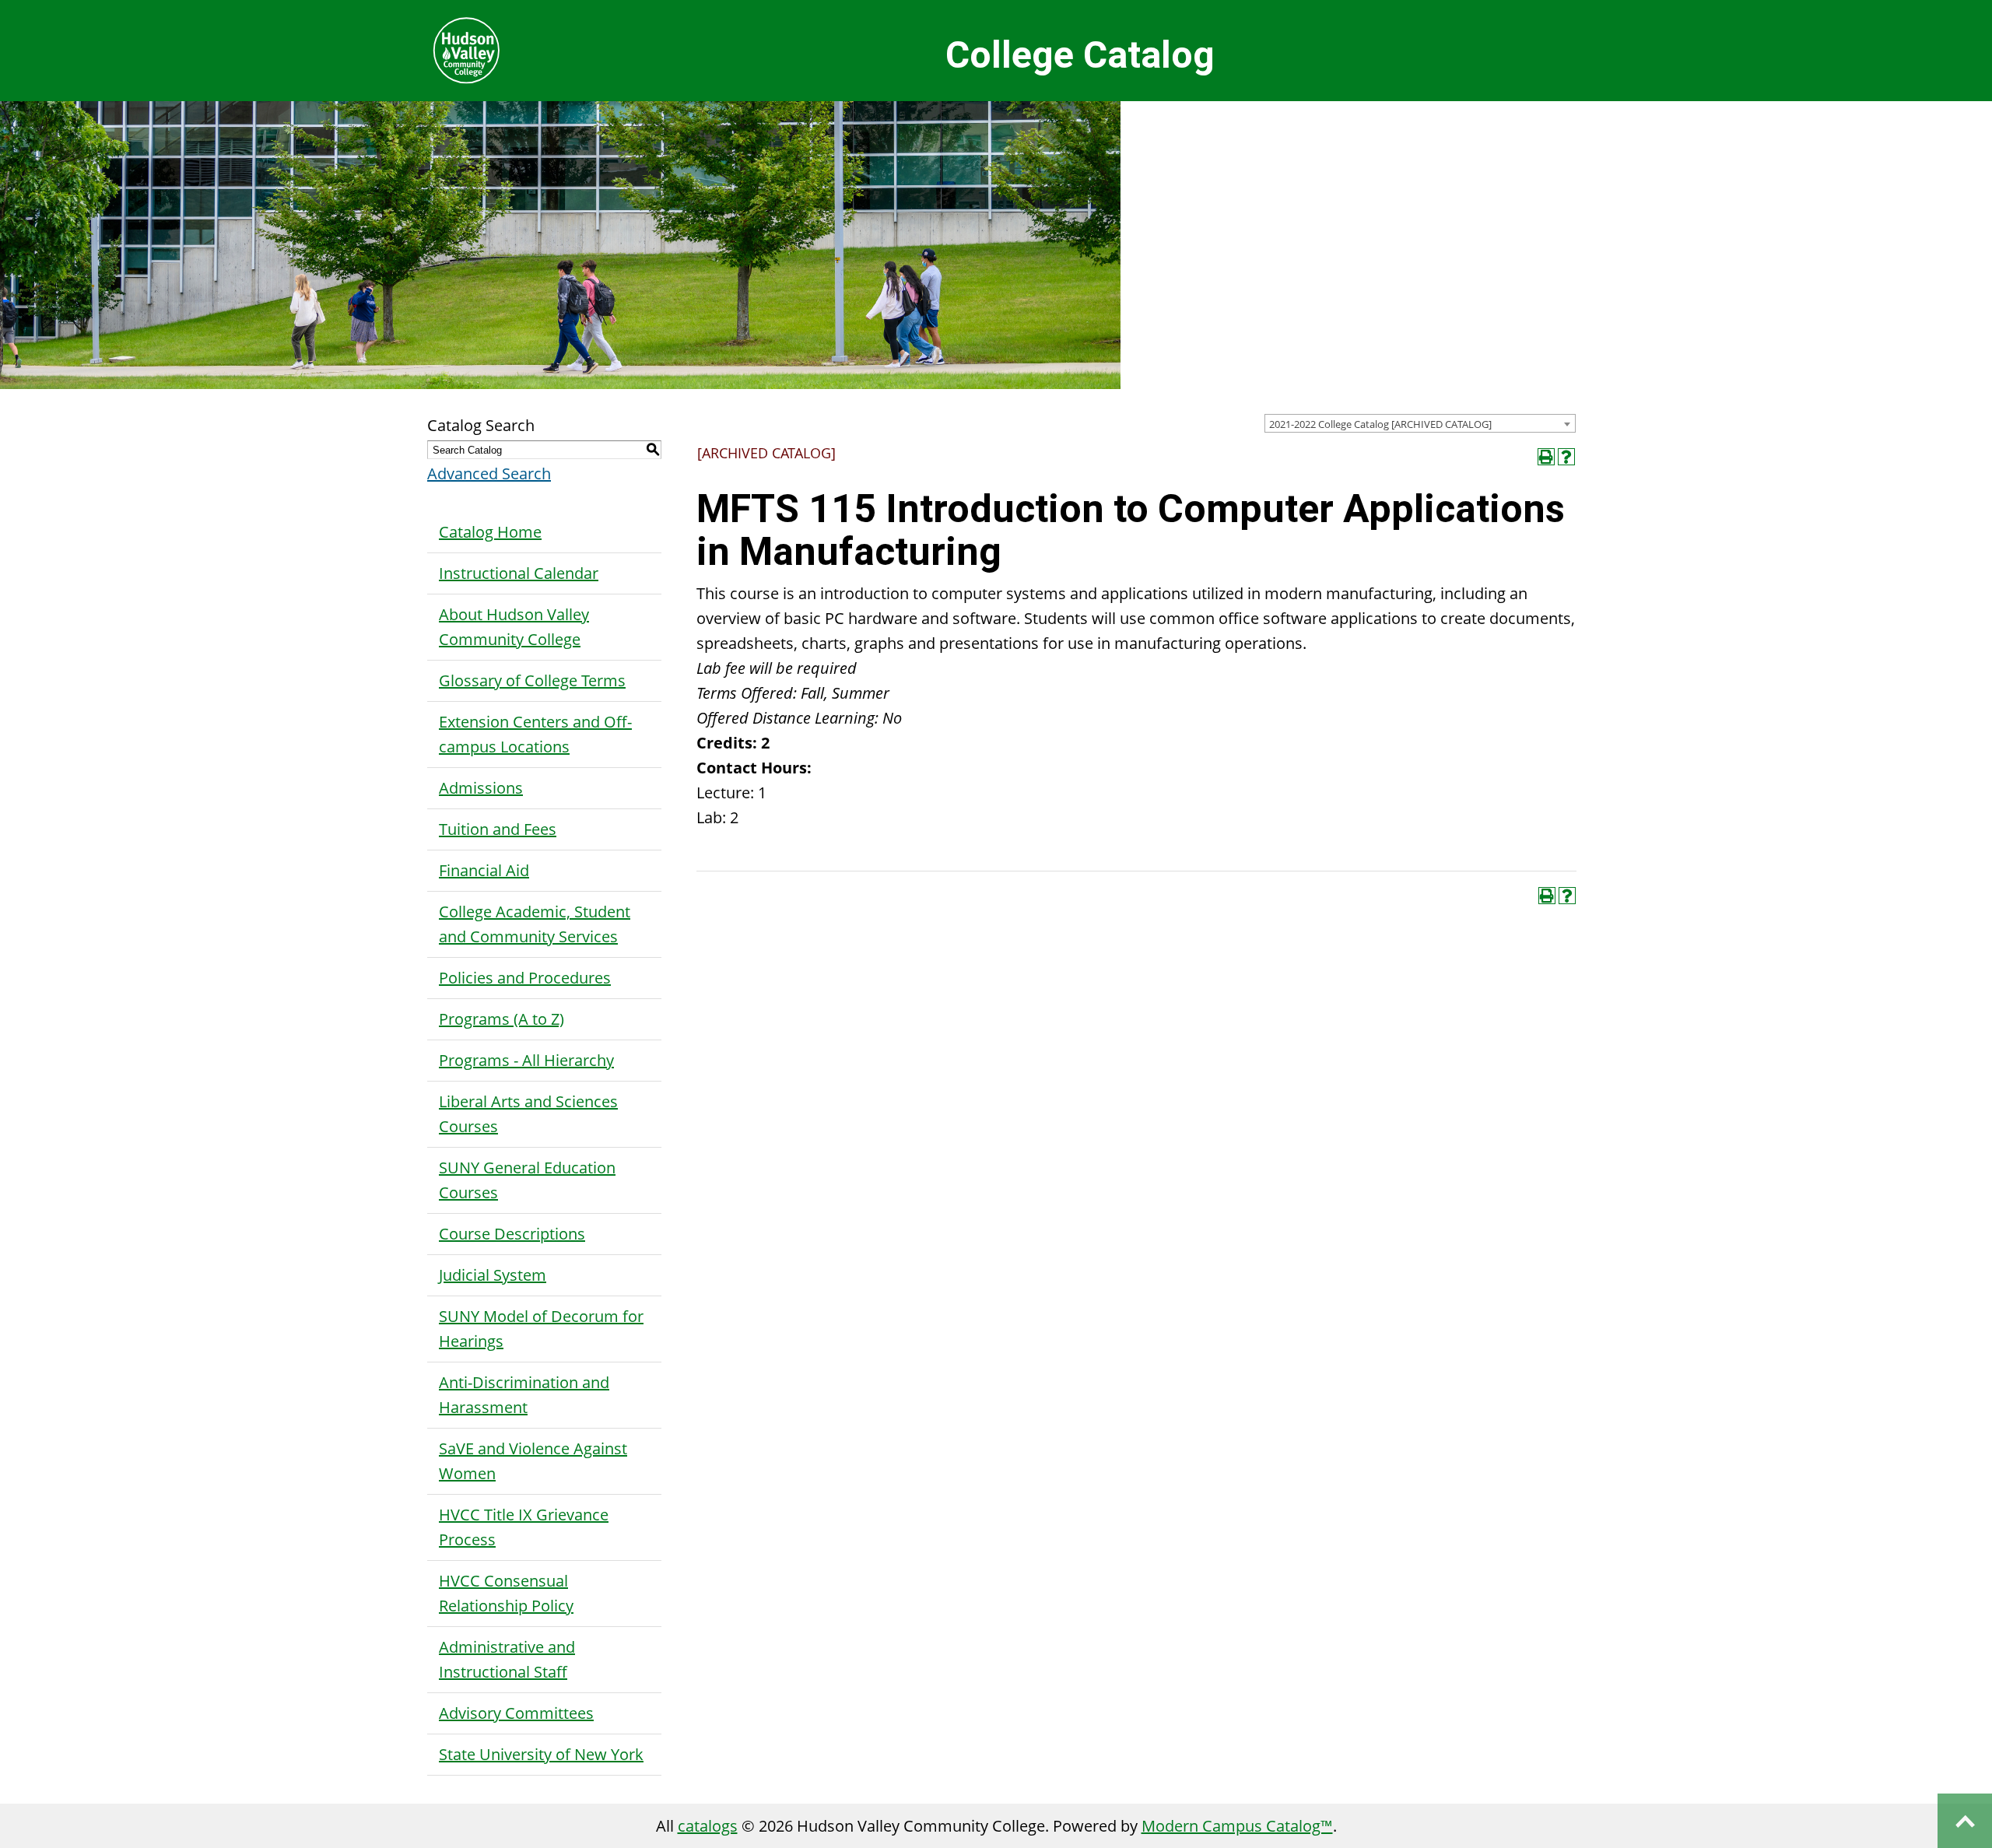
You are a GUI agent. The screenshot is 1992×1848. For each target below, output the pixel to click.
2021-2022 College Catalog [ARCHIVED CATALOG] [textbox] (1380, 424)
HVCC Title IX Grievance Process (524, 1527)
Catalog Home (490, 532)
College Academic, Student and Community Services (535, 924)
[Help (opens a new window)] (1566, 457)
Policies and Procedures (525, 978)
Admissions (481, 788)
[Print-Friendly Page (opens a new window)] (1546, 457)
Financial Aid (484, 870)
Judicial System (493, 1275)
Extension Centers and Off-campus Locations (535, 734)
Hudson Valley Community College (466, 51)
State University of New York (541, 1754)
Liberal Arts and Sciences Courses (528, 1114)
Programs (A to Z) (502, 1019)
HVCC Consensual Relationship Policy (506, 1593)
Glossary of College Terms (532, 680)
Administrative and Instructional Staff (507, 1659)
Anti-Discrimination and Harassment (524, 1395)
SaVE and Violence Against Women (533, 1461)
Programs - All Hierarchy (526, 1060)
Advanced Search (489, 473)
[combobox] (1420, 423)
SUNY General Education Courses (527, 1180)
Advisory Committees (516, 1713)
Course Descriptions (512, 1234)
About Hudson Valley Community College (514, 627)
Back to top (1965, 1821)
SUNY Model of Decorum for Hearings (541, 1329)
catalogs (708, 1826)
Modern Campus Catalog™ (1237, 1826)
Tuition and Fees (498, 829)
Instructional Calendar (519, 573)
